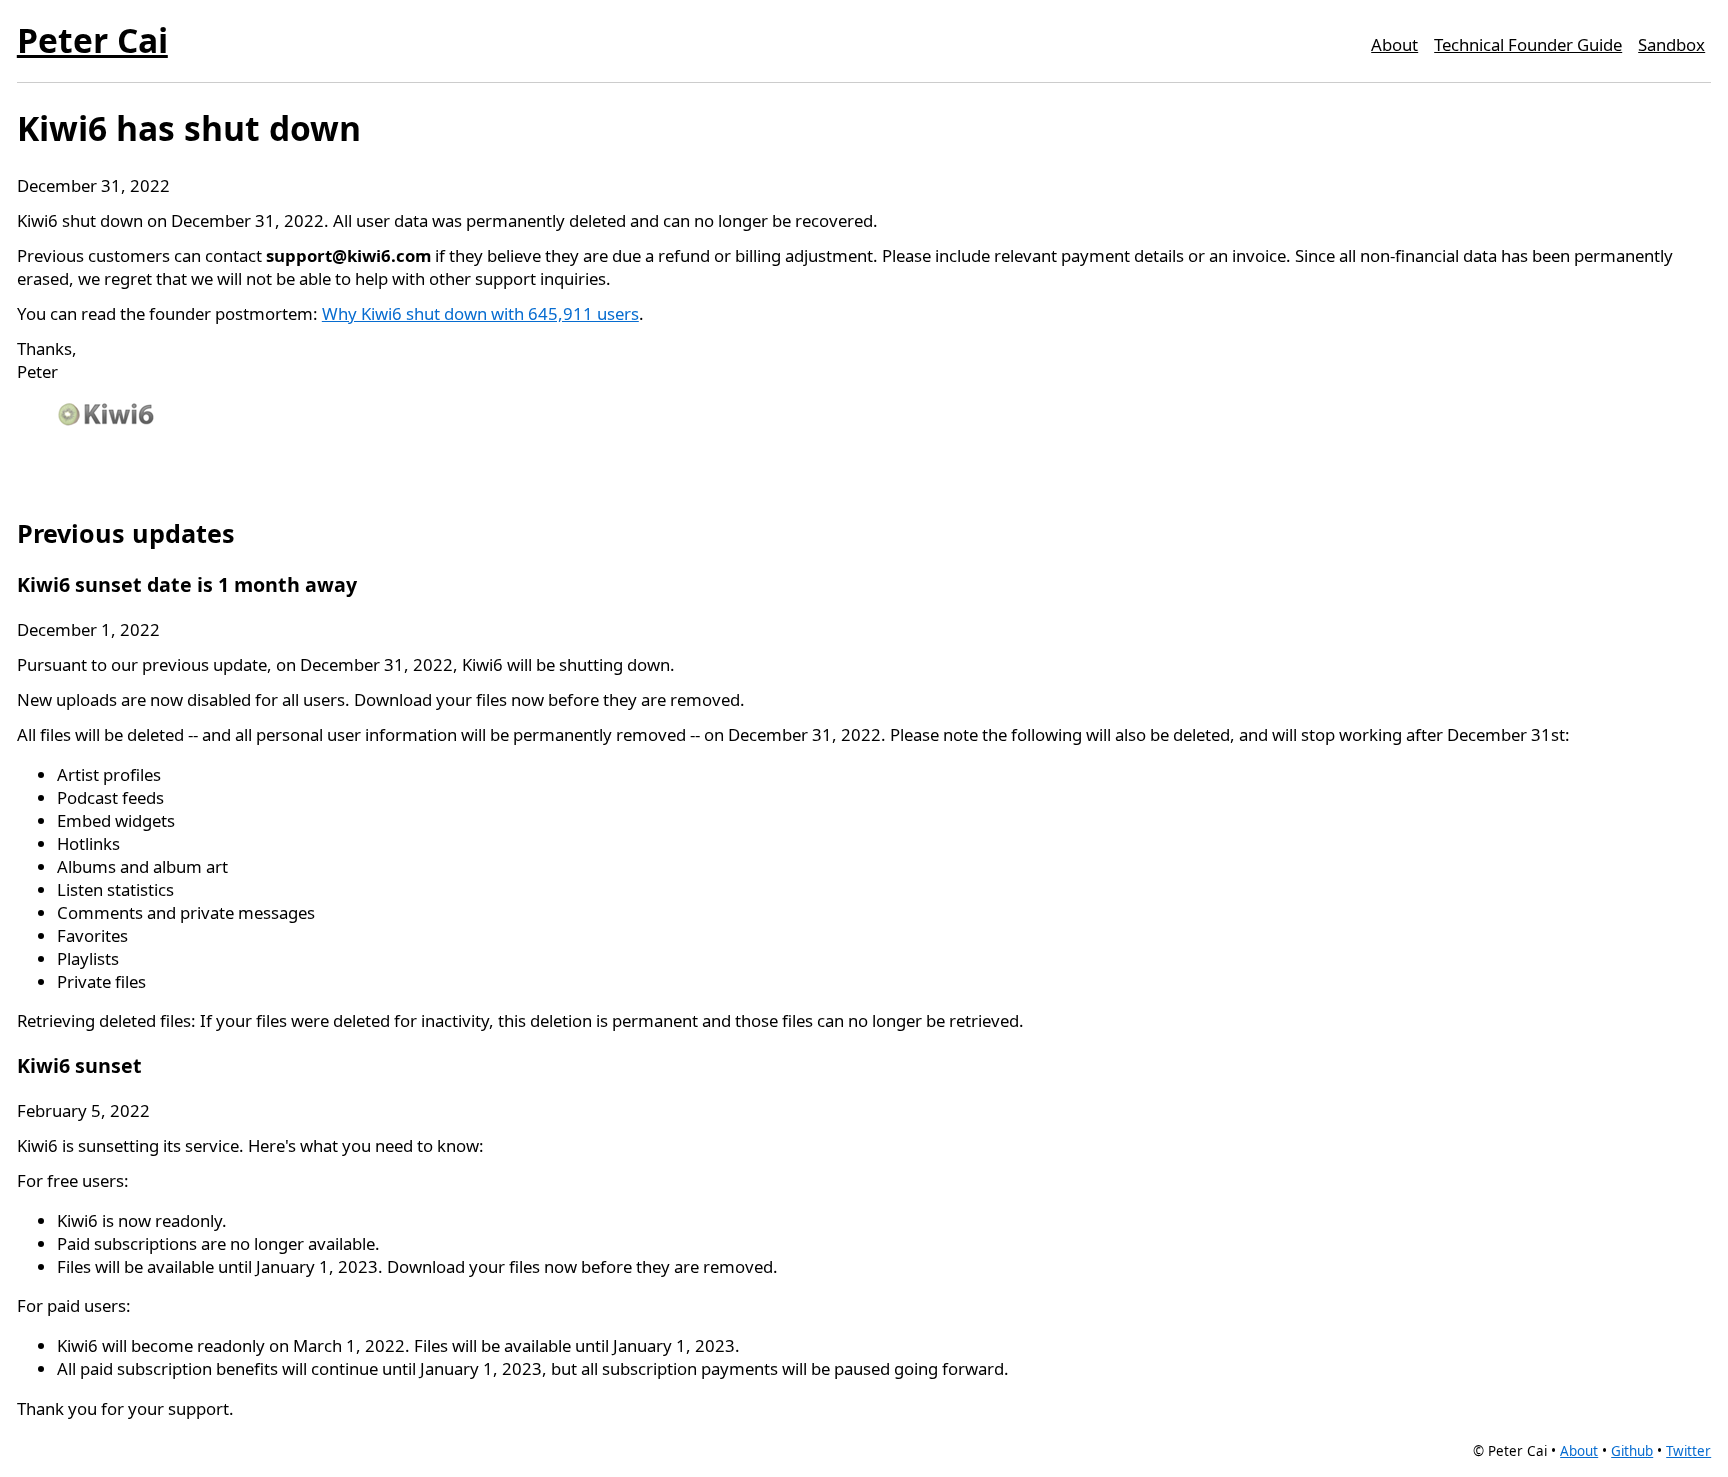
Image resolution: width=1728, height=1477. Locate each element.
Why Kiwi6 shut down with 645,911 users (480, 313)
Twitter (1688, 1451)
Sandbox (1671, 44)
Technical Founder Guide (1528, 44)
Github (1632, 1451)
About (1394, 44)
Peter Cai (92, 40)
